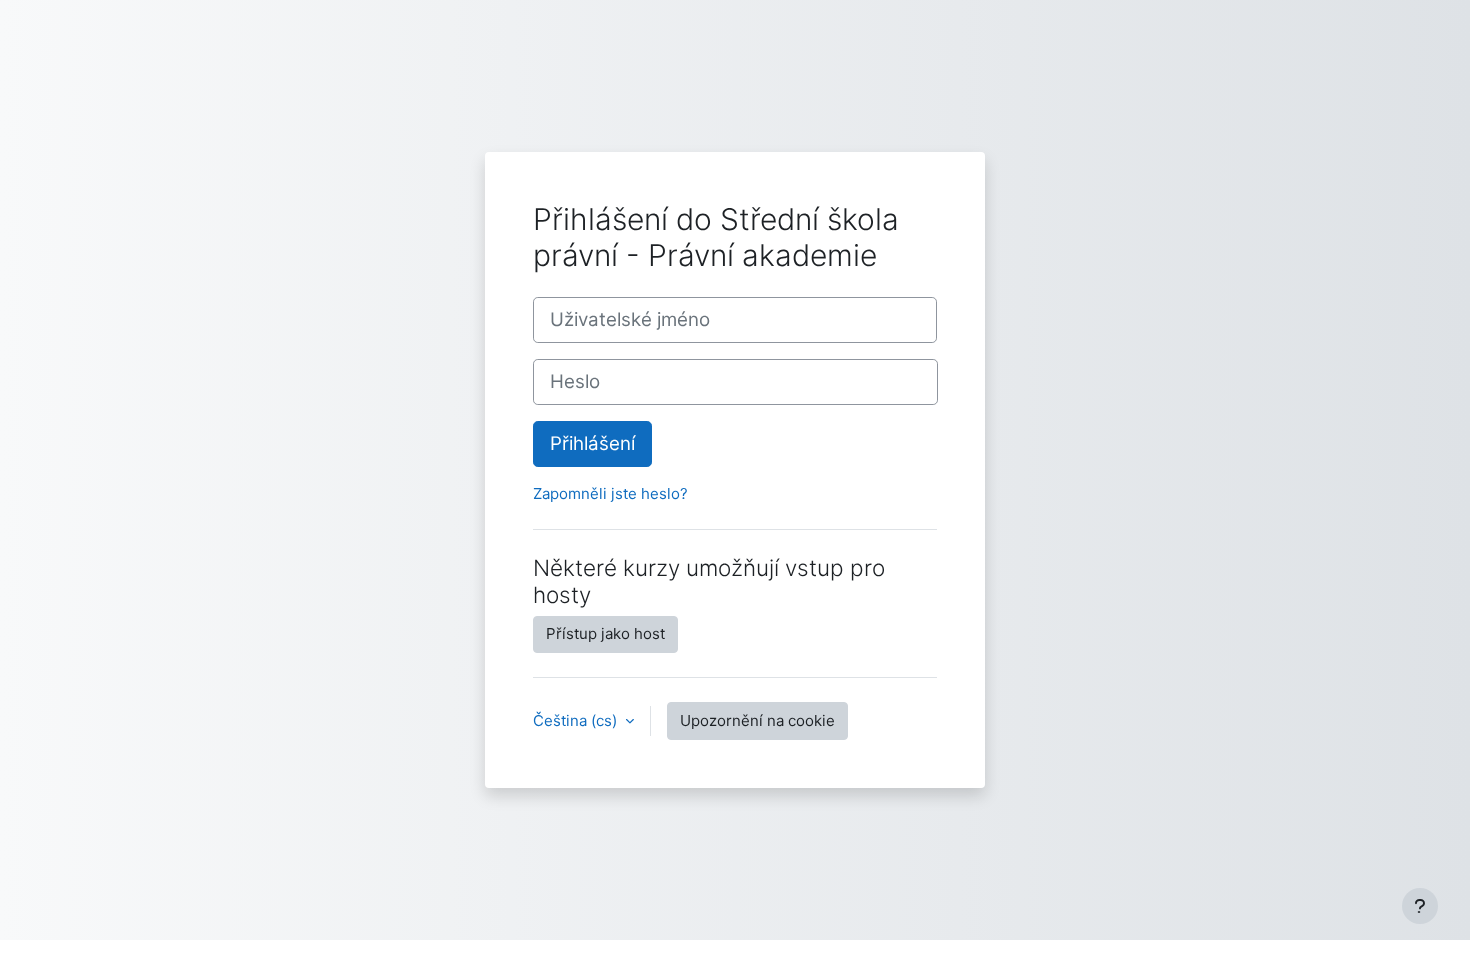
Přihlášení (592, 443)
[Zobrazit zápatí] (1420, 906)
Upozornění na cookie (757, 720)
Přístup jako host (605, 633)
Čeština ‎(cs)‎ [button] (577, 720)
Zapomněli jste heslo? (610, 493)
